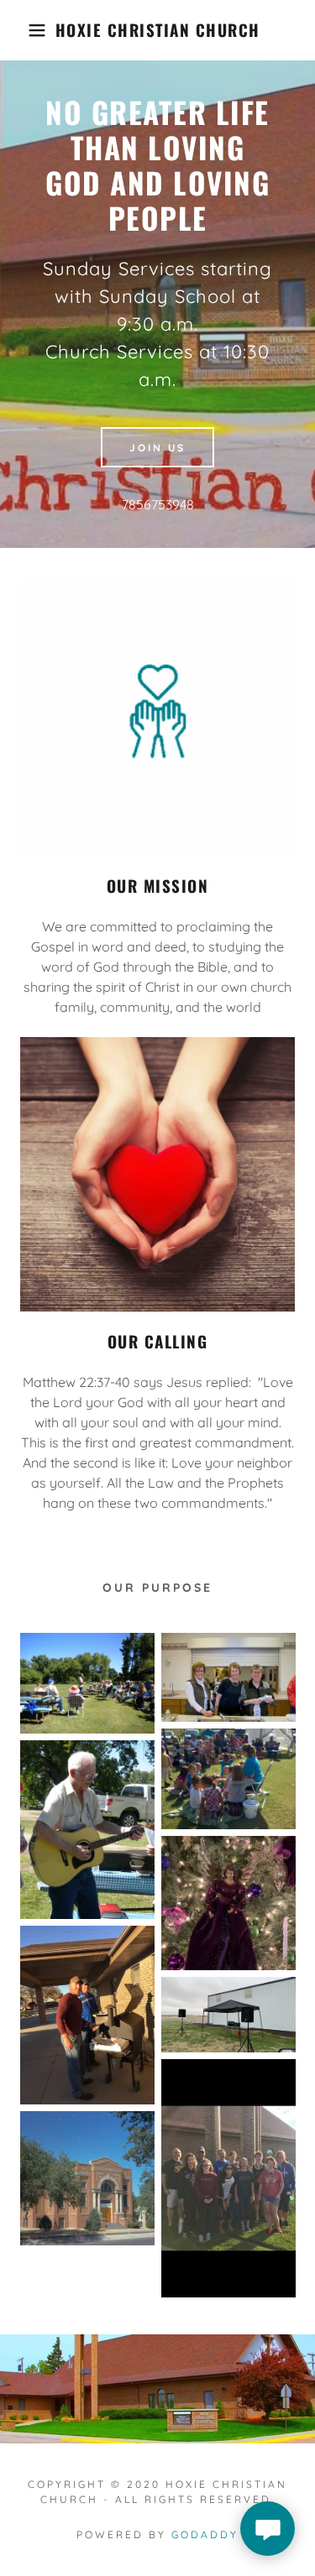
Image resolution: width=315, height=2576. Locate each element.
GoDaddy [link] (205, 2534)
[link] (157, 30)
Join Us (157, 448)
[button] (25, 30)
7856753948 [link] (158, 504)
